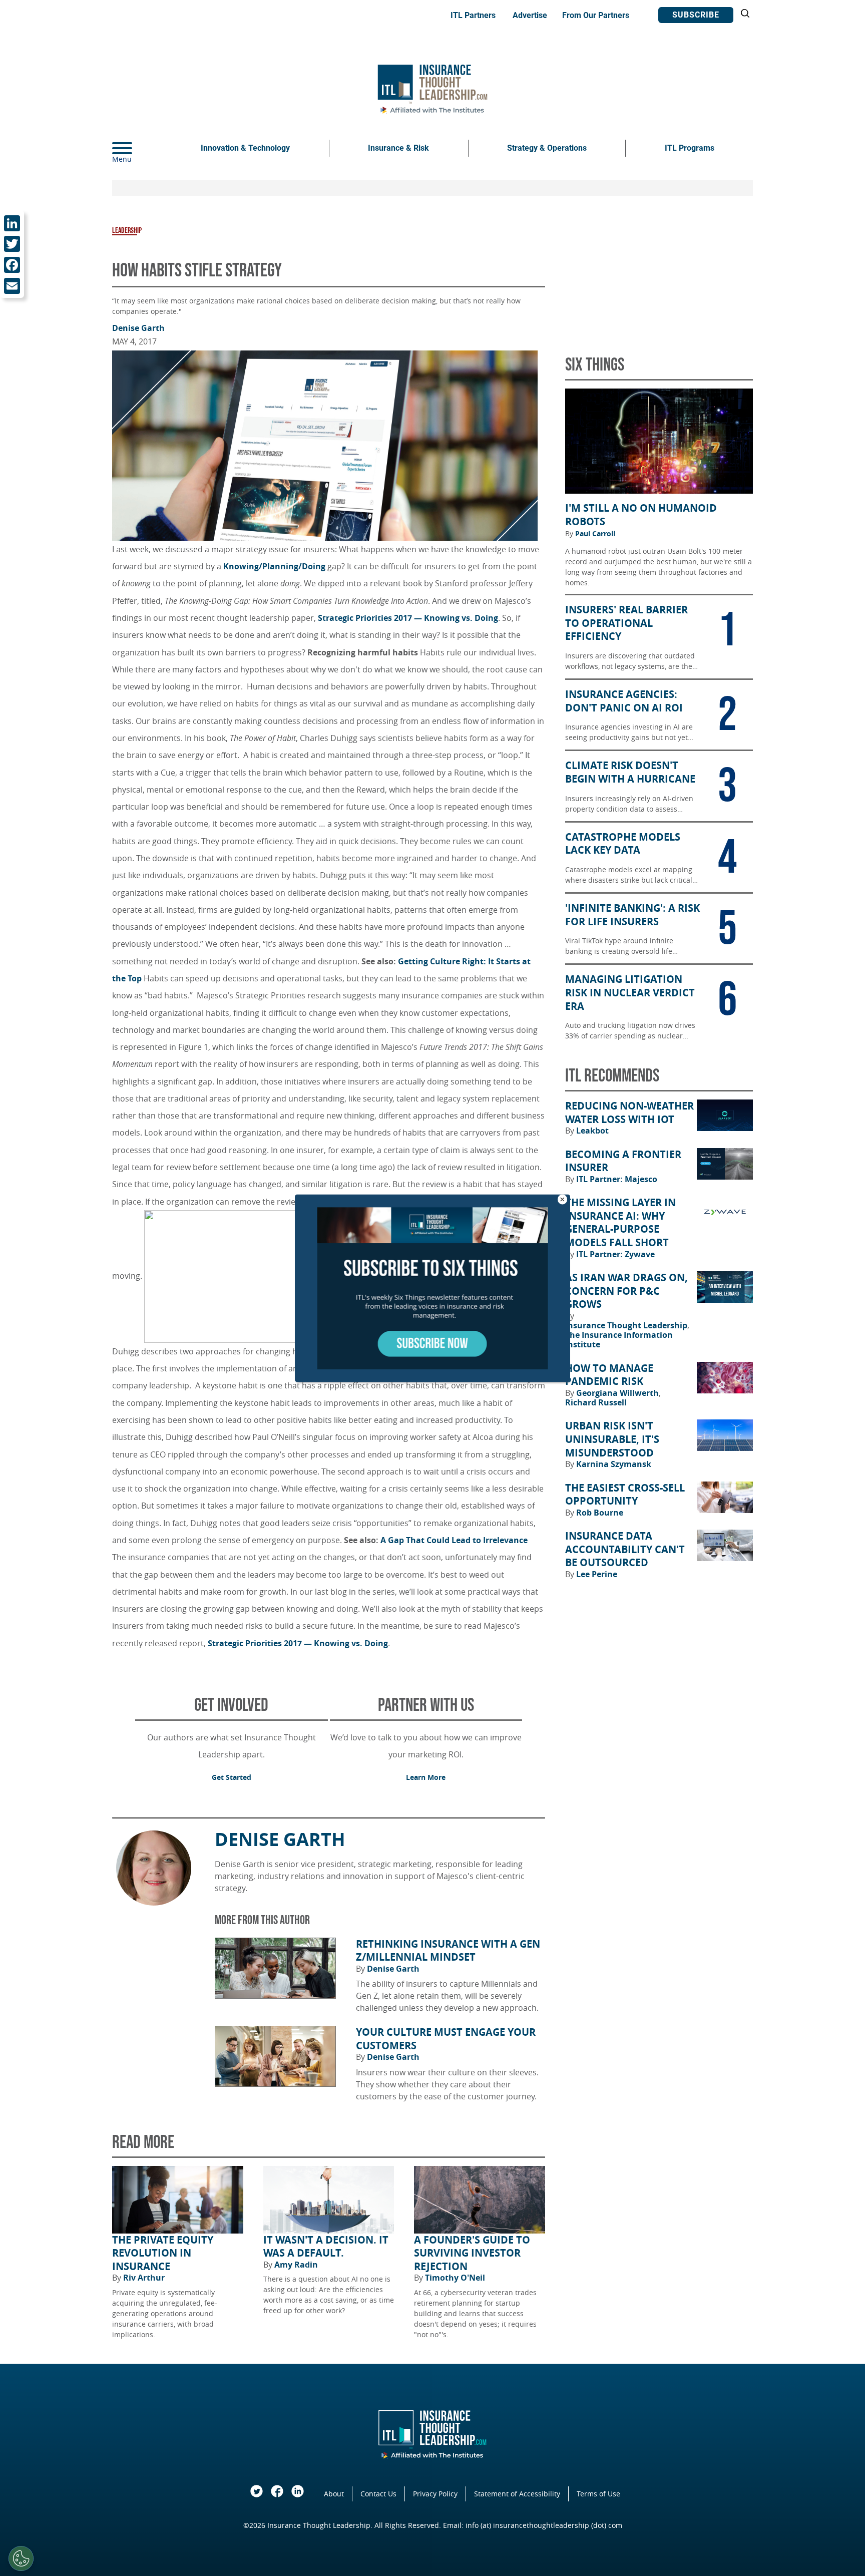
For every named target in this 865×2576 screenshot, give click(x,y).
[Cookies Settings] (21, 2558)
